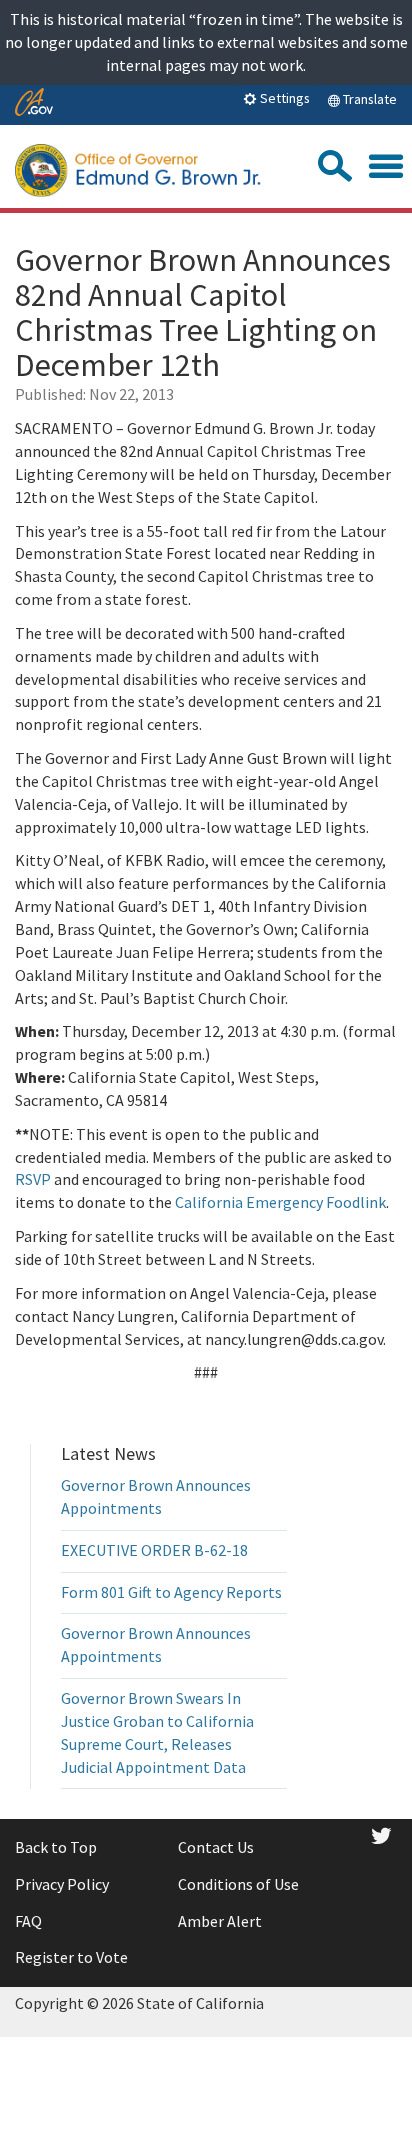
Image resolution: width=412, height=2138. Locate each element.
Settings (283, 98)
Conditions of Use (238, 1884)
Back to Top (56, 1847)
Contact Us (216, 1847)
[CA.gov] (34, 103)
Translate (368, 99)
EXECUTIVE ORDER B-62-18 (154, 1550)
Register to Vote (71, 1957)
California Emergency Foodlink (280, 1202)
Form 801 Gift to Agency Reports (171, 1592)
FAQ (28, 1921)
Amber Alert (220, 1921)
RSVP (33, 1179)
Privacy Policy (62, 1884)
